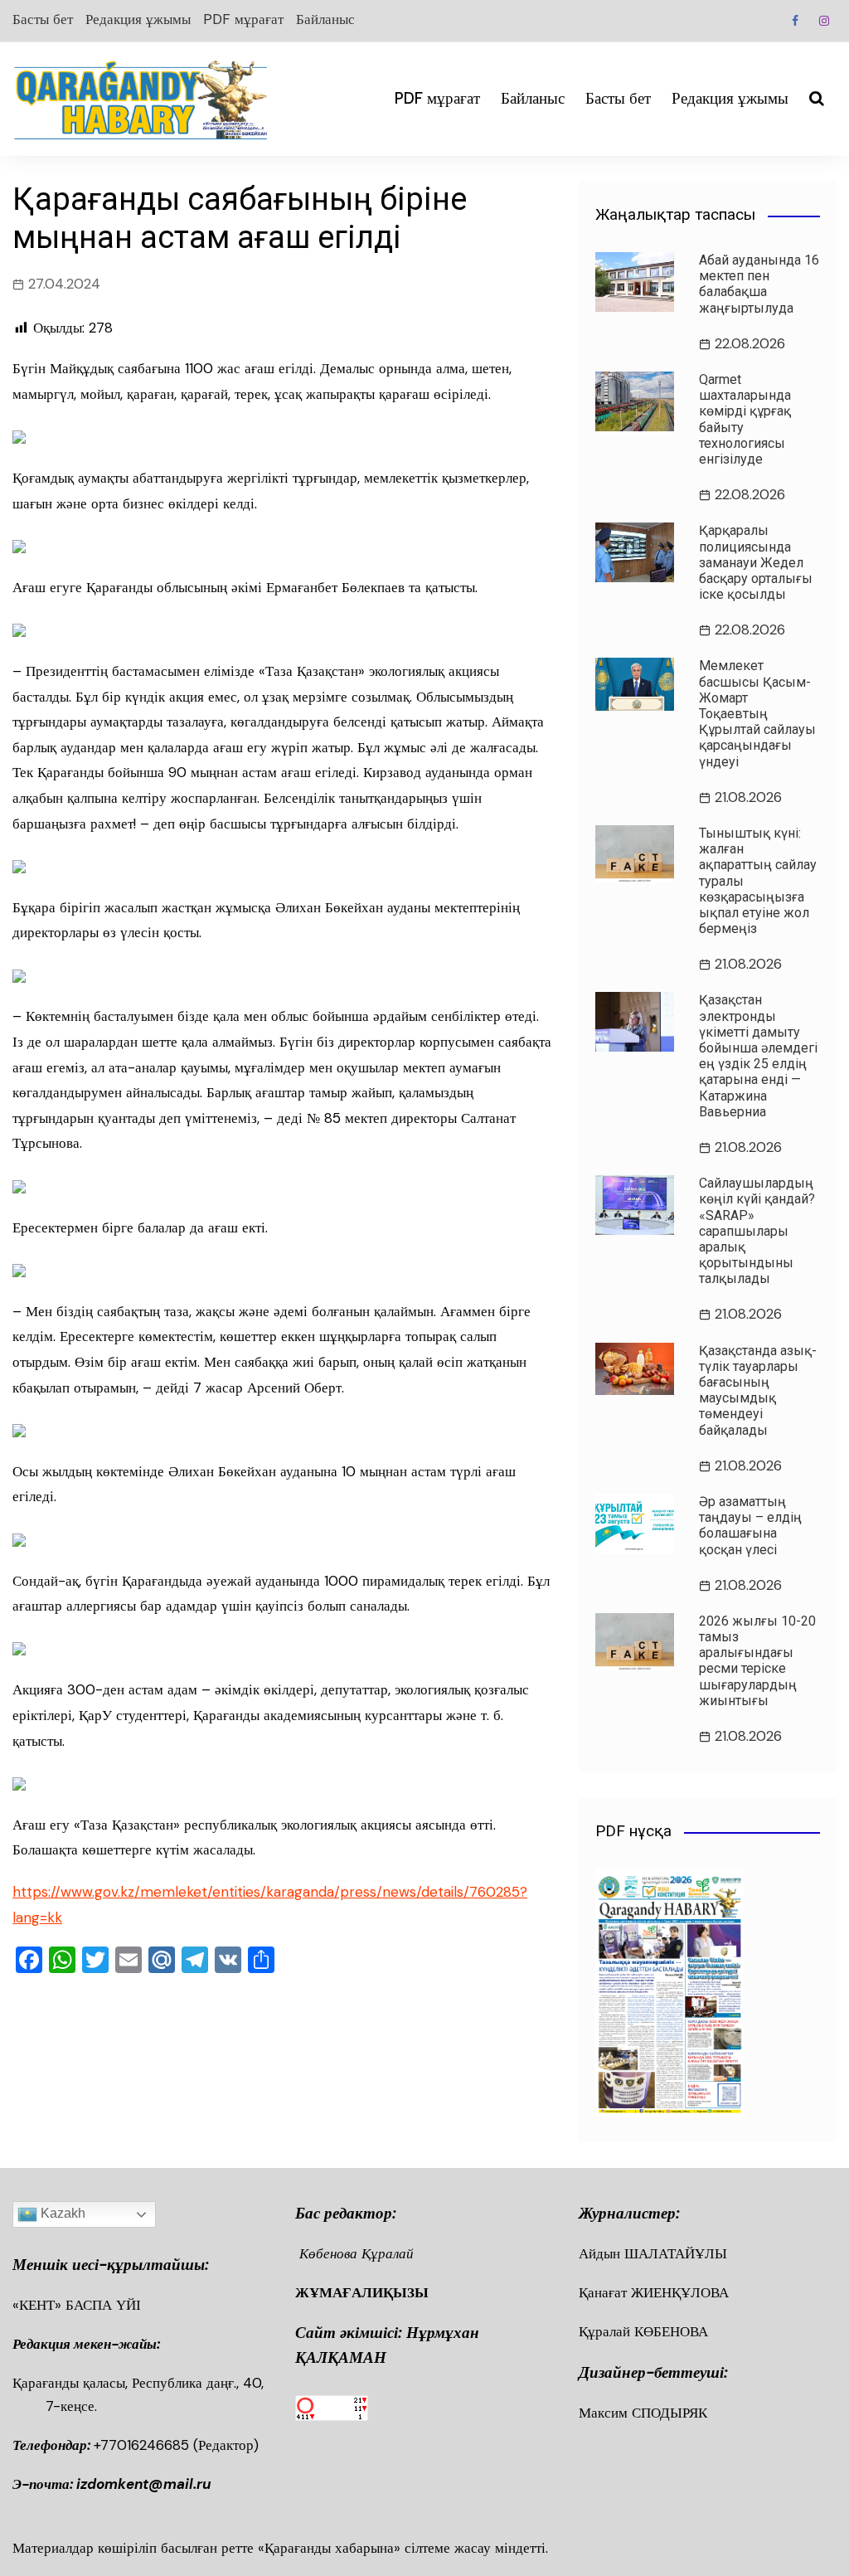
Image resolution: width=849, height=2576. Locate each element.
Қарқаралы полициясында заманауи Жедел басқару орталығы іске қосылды (756, 562)
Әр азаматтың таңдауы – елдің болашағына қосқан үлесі (750, 1526)
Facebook (795, 21)
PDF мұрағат (243, 19)
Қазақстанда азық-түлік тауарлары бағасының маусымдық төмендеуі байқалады (758, 1390)
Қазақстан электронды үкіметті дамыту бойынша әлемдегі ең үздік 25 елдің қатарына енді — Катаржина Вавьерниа (758, 1055)
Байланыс (325, 19)
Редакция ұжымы (138, 19)
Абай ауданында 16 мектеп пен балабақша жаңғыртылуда (759, 284)
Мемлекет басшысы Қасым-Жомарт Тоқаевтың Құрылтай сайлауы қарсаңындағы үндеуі (757, 713)
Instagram (824, 21)
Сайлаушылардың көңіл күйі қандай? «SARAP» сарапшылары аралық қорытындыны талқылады (757, 1231)
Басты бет (43, 19)
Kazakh (61, 2213)
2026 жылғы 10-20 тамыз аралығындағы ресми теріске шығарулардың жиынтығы (757, 1661)
